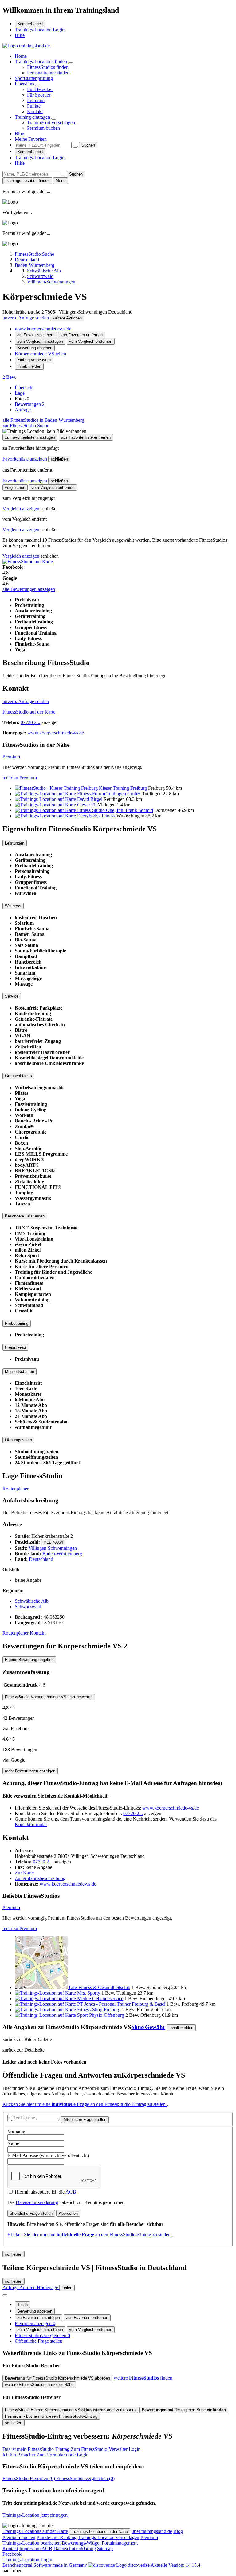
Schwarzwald (28, 1607)
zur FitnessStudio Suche (26, 426)
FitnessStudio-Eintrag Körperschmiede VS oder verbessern (70, 2410)
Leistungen (15, 843)
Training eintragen (33, 117)
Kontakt (35, 111)
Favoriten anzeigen (35, 2323)
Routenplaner (16, 1489)
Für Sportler (39, 95)
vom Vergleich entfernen (91, 341)
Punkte (34, 106)
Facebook (12, 2554)
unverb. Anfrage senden (26, 318)
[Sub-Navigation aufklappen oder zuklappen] (71, 63)
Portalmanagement (120, 2543)
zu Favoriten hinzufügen (39, 2318)
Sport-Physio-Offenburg (101, 2015)
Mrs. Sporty (89, 1993)
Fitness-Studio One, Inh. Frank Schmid (115, 810)
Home (21, 56)
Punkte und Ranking (57, 2537)
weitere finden (143, 2378)
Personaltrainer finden (48, 73)
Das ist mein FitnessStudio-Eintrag (71, 2449)
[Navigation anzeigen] (5, 2295)
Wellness (13, 906)
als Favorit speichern (36, 335)
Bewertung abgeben (35, 348)
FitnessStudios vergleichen (42, 2335)
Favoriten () (29, 2478)
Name (13, 2143)
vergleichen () (85, 2478)
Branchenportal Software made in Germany (76, 2565)
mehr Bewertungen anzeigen (30, 1771)
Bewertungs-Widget (81, 2543)
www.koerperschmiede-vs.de (43, 329)
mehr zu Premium (20, 778)
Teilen (22, 2305)
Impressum (30, 2548)
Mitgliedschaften (20, 1372)
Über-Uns (25, 84)
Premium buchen (43, 128)
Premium (36, 100)
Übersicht (24, 388)
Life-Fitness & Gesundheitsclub (100, 1987)
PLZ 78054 (53, 1542)
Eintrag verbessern (34, 360)
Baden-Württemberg (62, 1554)
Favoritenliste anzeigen (25, 459)
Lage (20, 393)
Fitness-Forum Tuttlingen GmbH (109, 794)
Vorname (16, 2131)
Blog (20, 134)
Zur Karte (24, 1873)
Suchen (88, 145)
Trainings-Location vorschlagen (108, 2537)
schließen (59, 459)
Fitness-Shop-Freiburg (99, 2010)
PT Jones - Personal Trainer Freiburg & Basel (121, 2004)
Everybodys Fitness (96, 816)
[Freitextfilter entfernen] (75, 147)
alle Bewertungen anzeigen (29, 589)
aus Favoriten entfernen (87, 2318)
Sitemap (105, 2548)
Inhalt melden (29, 366)
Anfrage (23, 410)
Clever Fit (87, 805)
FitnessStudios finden (48, 67)
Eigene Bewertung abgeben (29, 1660)
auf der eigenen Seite (184, 2410)
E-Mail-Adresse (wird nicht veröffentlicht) (48, 2155)
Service (12, 996)
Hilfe (20, 35)
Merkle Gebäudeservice (100, 1998)
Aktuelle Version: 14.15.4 (175, 2565)
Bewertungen (30, 404)
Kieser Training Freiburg (123, 788)
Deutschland (41, 1559)
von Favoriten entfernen (82, 335)
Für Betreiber (40, 89)
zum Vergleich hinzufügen (40, 341)
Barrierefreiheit (30, 24)
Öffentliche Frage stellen (39, 2341)
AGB (71, 2192)
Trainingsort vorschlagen (51, 123)
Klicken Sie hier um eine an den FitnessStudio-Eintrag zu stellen (85, 2104)
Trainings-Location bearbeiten (31, 2543)
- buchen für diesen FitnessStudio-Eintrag (51, 2416)
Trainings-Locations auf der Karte (35, 2531)
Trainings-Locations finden (41, 62)
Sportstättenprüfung (34, 78)
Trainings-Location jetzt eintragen (35, 2515)
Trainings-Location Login (40, 30)
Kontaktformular (31, 1824)
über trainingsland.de (152, 2531)
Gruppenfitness (18, 1076)
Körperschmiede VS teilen (40, 354)
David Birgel (90, 799)
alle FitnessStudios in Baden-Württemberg (43, 420)
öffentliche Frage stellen (85, 2120)
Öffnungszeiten (18, 1440)
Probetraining (17, 1323)
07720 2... (30, 722)
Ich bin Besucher (45, 2455)
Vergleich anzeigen (22, 509)
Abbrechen (68, 2213)
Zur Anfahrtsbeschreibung (40, 1878)
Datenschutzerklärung (37, 2202)
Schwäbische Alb (32, 1601)
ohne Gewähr (148, 2027)
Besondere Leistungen (25, 1216)
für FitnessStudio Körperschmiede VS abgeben (57, 2378)
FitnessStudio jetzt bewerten (49, 1697)
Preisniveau (15, 1347)
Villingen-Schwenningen (53, 1548)
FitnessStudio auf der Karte (29, 712)
